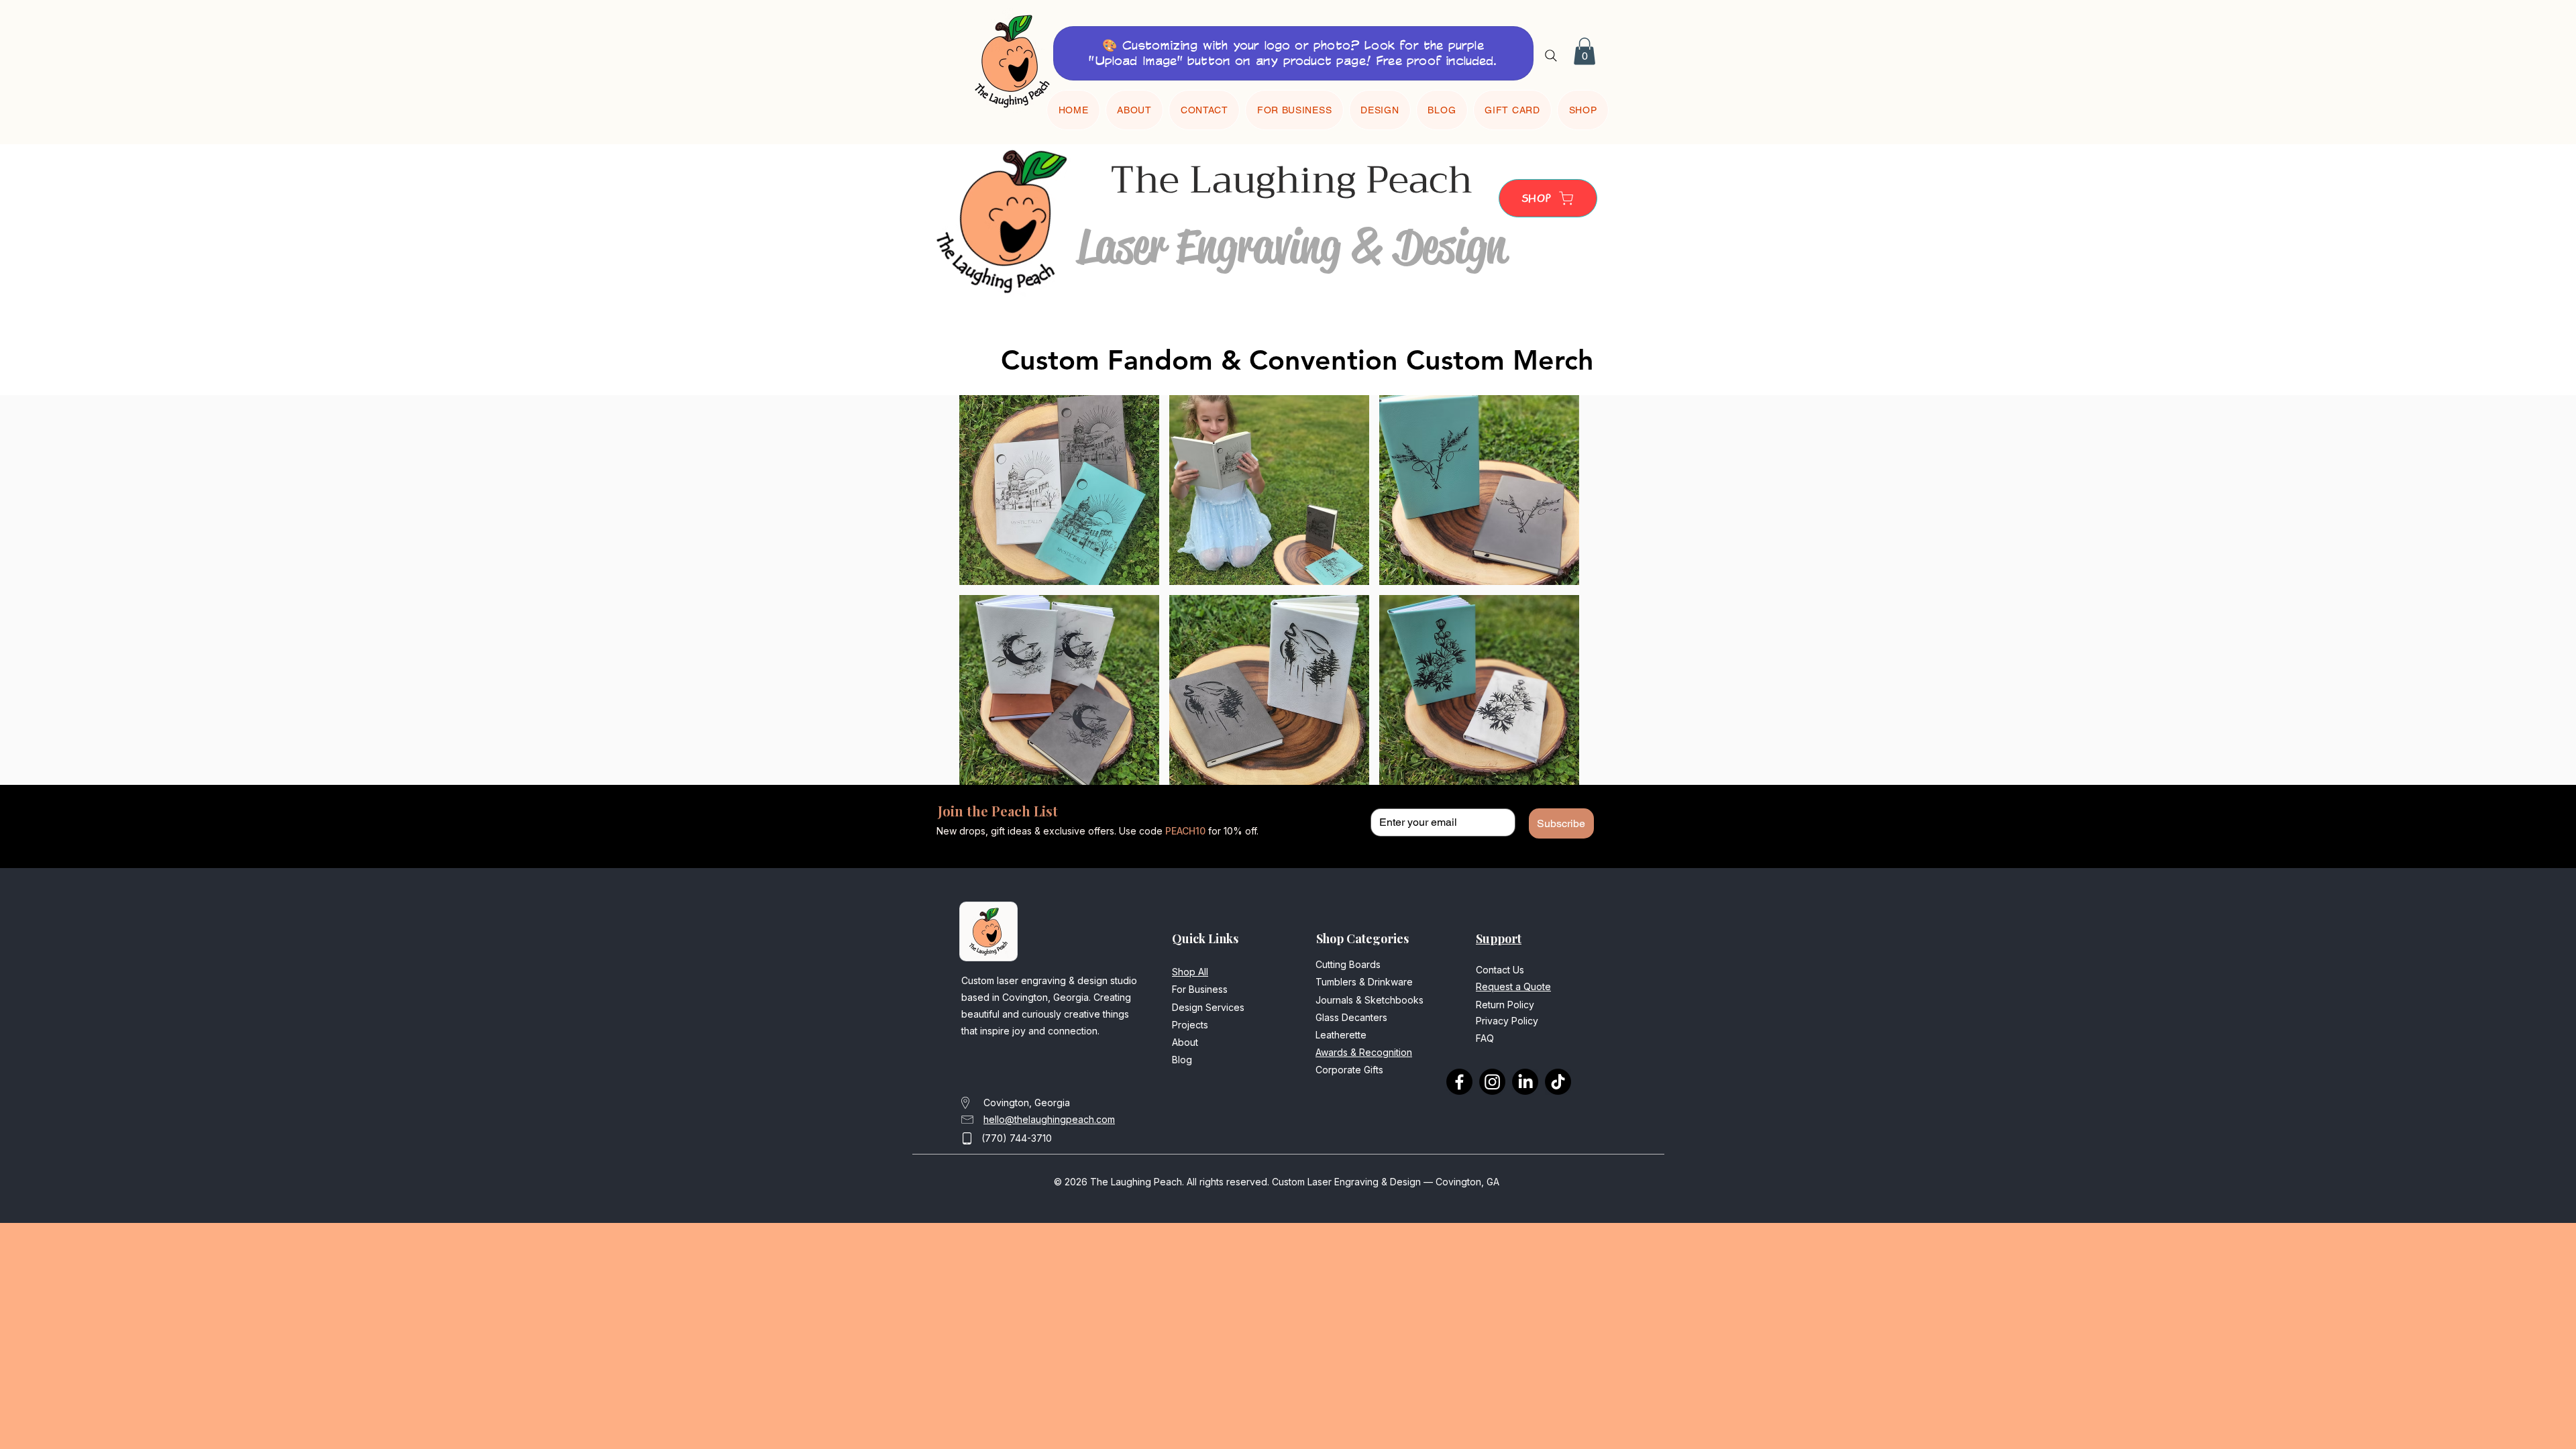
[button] (1585, 51)
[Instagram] (1492, 1082)
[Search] (1551, 55)
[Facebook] (1459, 1082)
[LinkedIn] (1525, 1082)
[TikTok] (1558, 1082)
